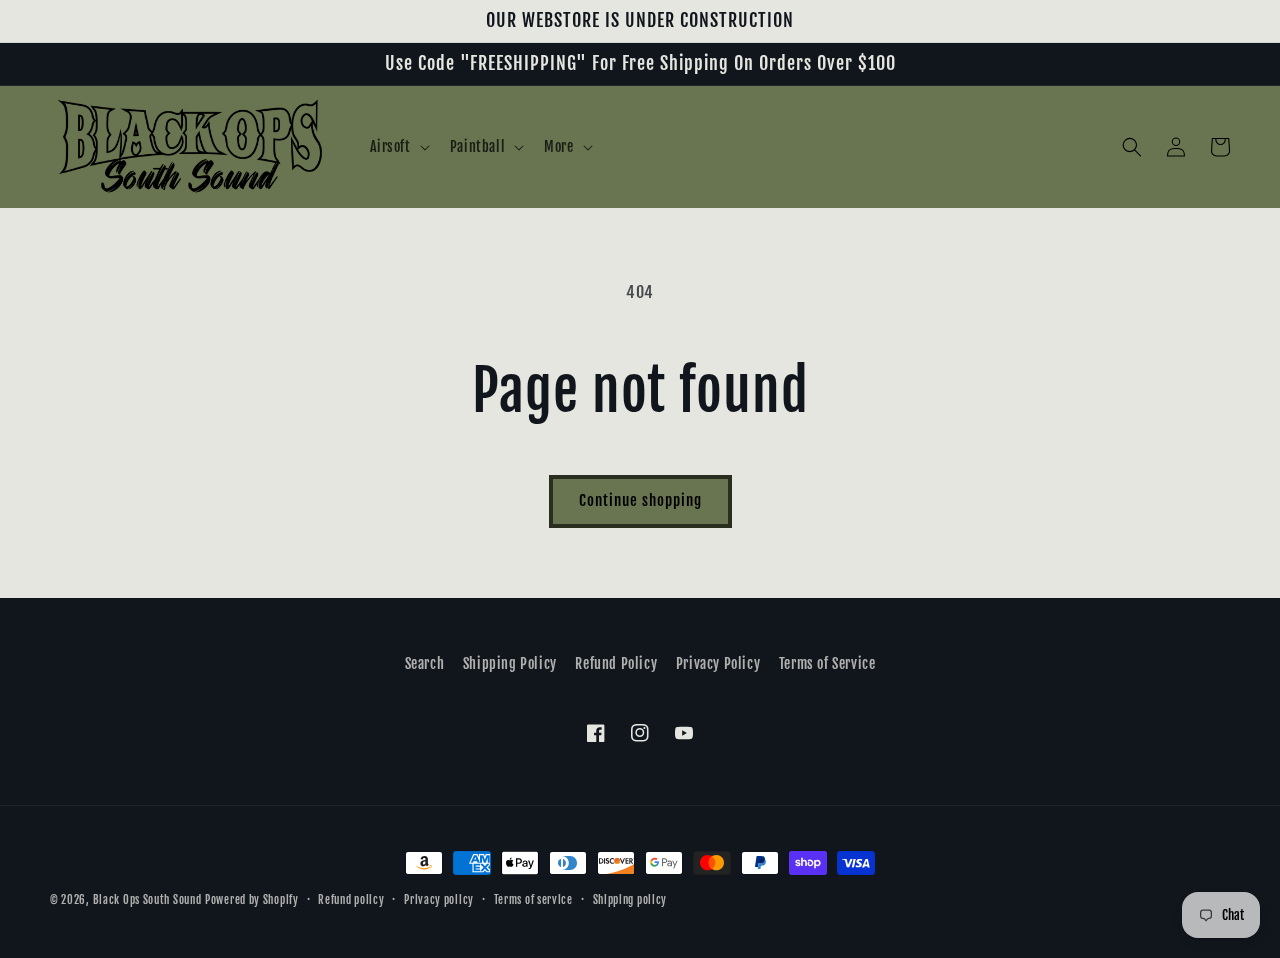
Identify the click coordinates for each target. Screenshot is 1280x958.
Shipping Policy (510, 663)
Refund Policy (616, 663)
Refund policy (351, 900)
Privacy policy (439, 900)
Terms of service (533, 900)
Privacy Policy (718, 663)
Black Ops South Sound (147, 900)
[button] (398, 147)
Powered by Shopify (252, 900)
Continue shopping (640, 500)
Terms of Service (827, 663)
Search (425, 663)
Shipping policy (630, 900)
